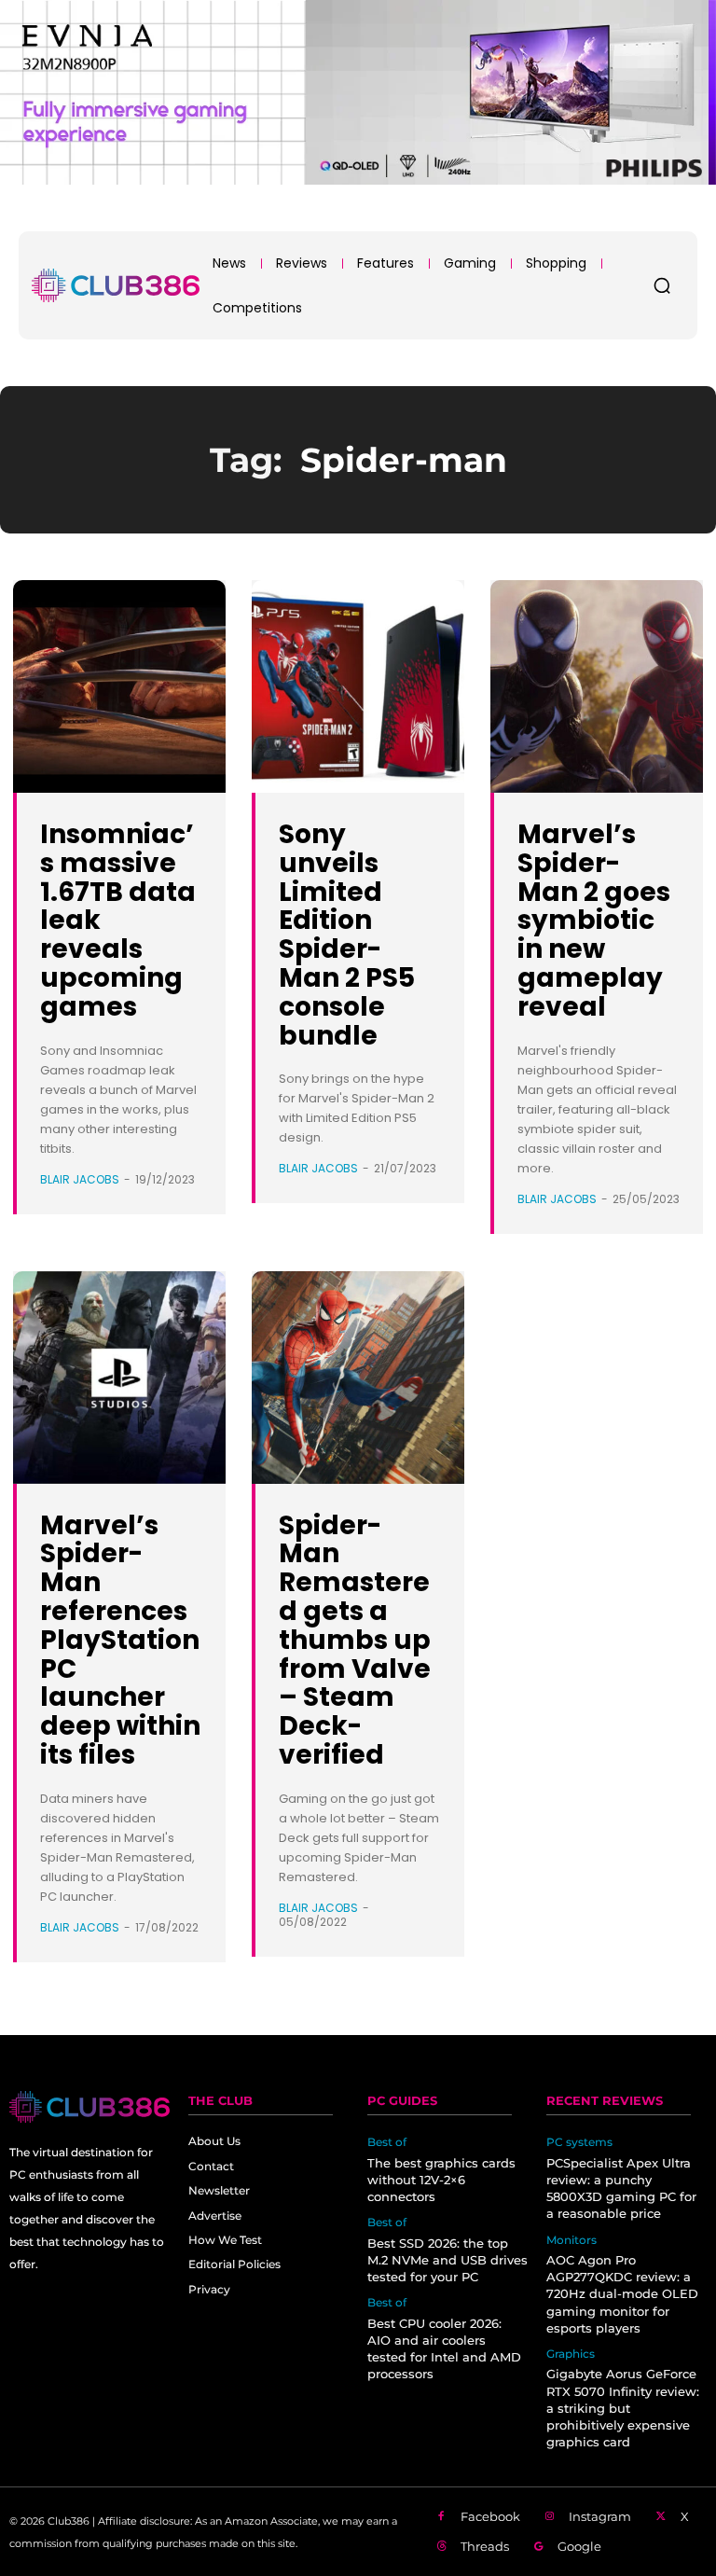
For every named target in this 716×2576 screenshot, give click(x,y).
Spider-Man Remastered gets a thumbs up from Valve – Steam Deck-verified (355, 1640)
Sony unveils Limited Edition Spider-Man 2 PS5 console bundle (347, 935)
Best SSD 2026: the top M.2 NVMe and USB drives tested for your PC (447, 2260)
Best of (387, 2142)
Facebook (490, 2516)
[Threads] (441, 2547)
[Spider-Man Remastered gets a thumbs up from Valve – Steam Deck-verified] (358, 1378)
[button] (662, 285)
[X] (661, 2517)
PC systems (579, 2142)
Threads (485, 2546)
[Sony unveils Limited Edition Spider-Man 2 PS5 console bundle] (358, 686)
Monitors (571, 2240)
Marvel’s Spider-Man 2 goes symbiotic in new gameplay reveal (594, 921)
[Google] (539, 2547)
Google (579, 2546)
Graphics (571, 2354)
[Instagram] (550, 2517)
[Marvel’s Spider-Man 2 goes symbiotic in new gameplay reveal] (597, 686)
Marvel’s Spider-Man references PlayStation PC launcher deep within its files (120, 1640)
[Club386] (116, 285)
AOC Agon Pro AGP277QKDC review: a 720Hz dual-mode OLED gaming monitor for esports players (622, 2294)
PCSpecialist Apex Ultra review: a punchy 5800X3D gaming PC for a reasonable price (621, 2188)
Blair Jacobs (80, 1179)
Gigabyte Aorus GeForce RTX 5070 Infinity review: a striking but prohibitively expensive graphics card (623, 2408)
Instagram (600, 2516)
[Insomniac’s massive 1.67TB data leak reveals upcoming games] (119, 686)
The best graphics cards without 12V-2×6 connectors (441, 2180)
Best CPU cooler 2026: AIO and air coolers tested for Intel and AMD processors (444, 2349)
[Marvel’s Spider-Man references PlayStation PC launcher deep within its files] (119, 1378)
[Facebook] (441, 2517)
